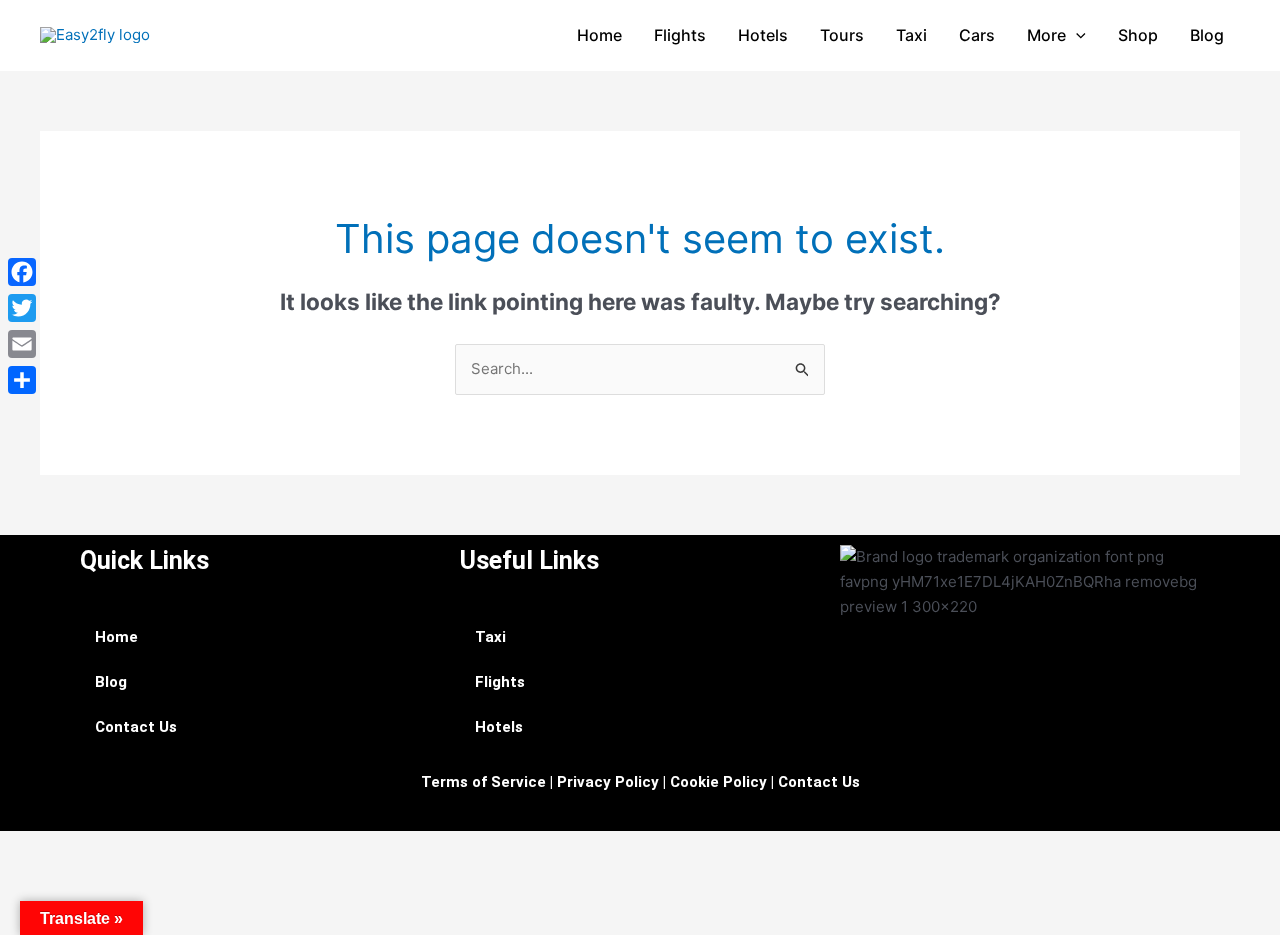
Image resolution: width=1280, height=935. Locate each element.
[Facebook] (22, 272)
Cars (977, 35)
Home (599, 35)
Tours (842, 35)
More (1046, 35)
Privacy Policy (608, 782)
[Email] (22, 344)
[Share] (22, 380)
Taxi (911, 35)
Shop (1138, 35)
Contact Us (136, 727)
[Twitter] (22, 308)
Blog (1207, 35)
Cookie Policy (718, 782)
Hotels (763, 35)
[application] (1076, 35)
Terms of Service (483, 782)
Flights (680, 35)
